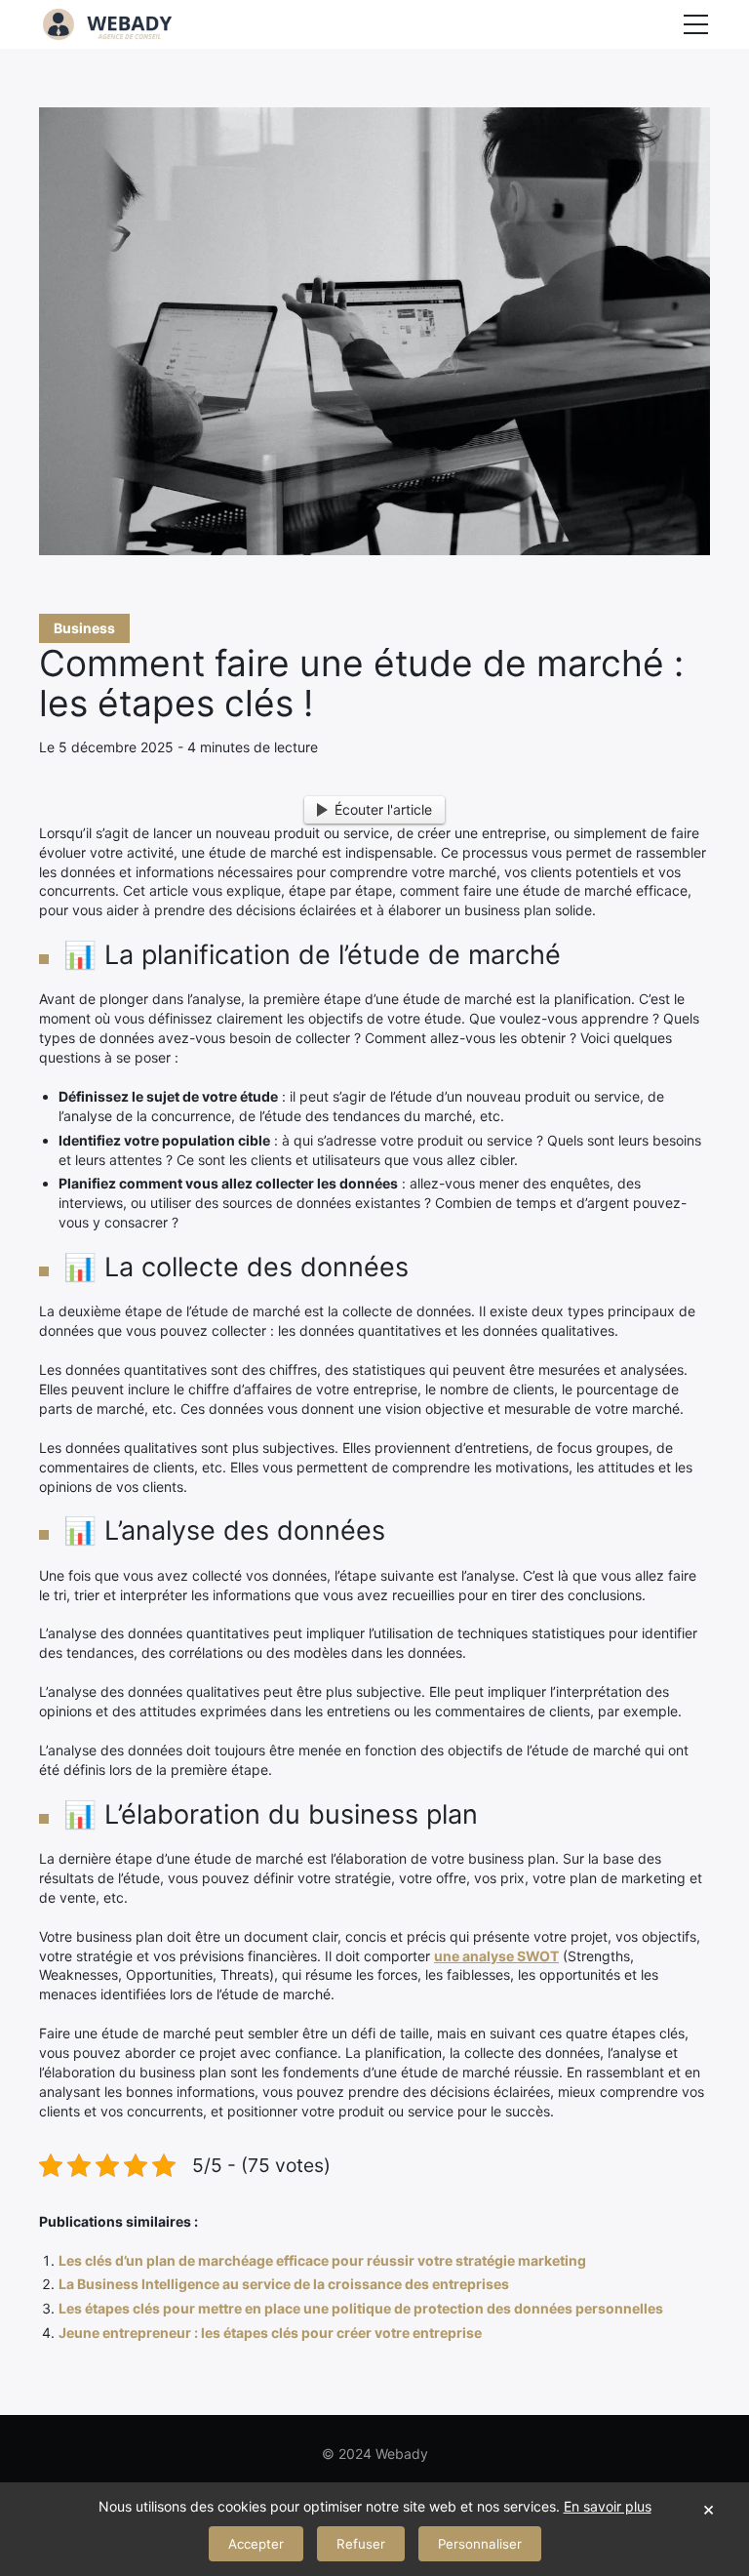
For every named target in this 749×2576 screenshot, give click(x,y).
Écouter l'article (383, 809)
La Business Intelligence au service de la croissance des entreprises (284, 2284)
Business (84, 628)
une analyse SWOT (496, 1956)
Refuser (361, 2544)
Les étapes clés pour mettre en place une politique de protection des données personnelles (361, 2308)
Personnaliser (480, 2544)
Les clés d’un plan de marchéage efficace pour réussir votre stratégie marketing (322, 2260)
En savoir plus (608, 2506)
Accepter (256, 2544)
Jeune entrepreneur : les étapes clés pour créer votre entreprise (270, 2333)
